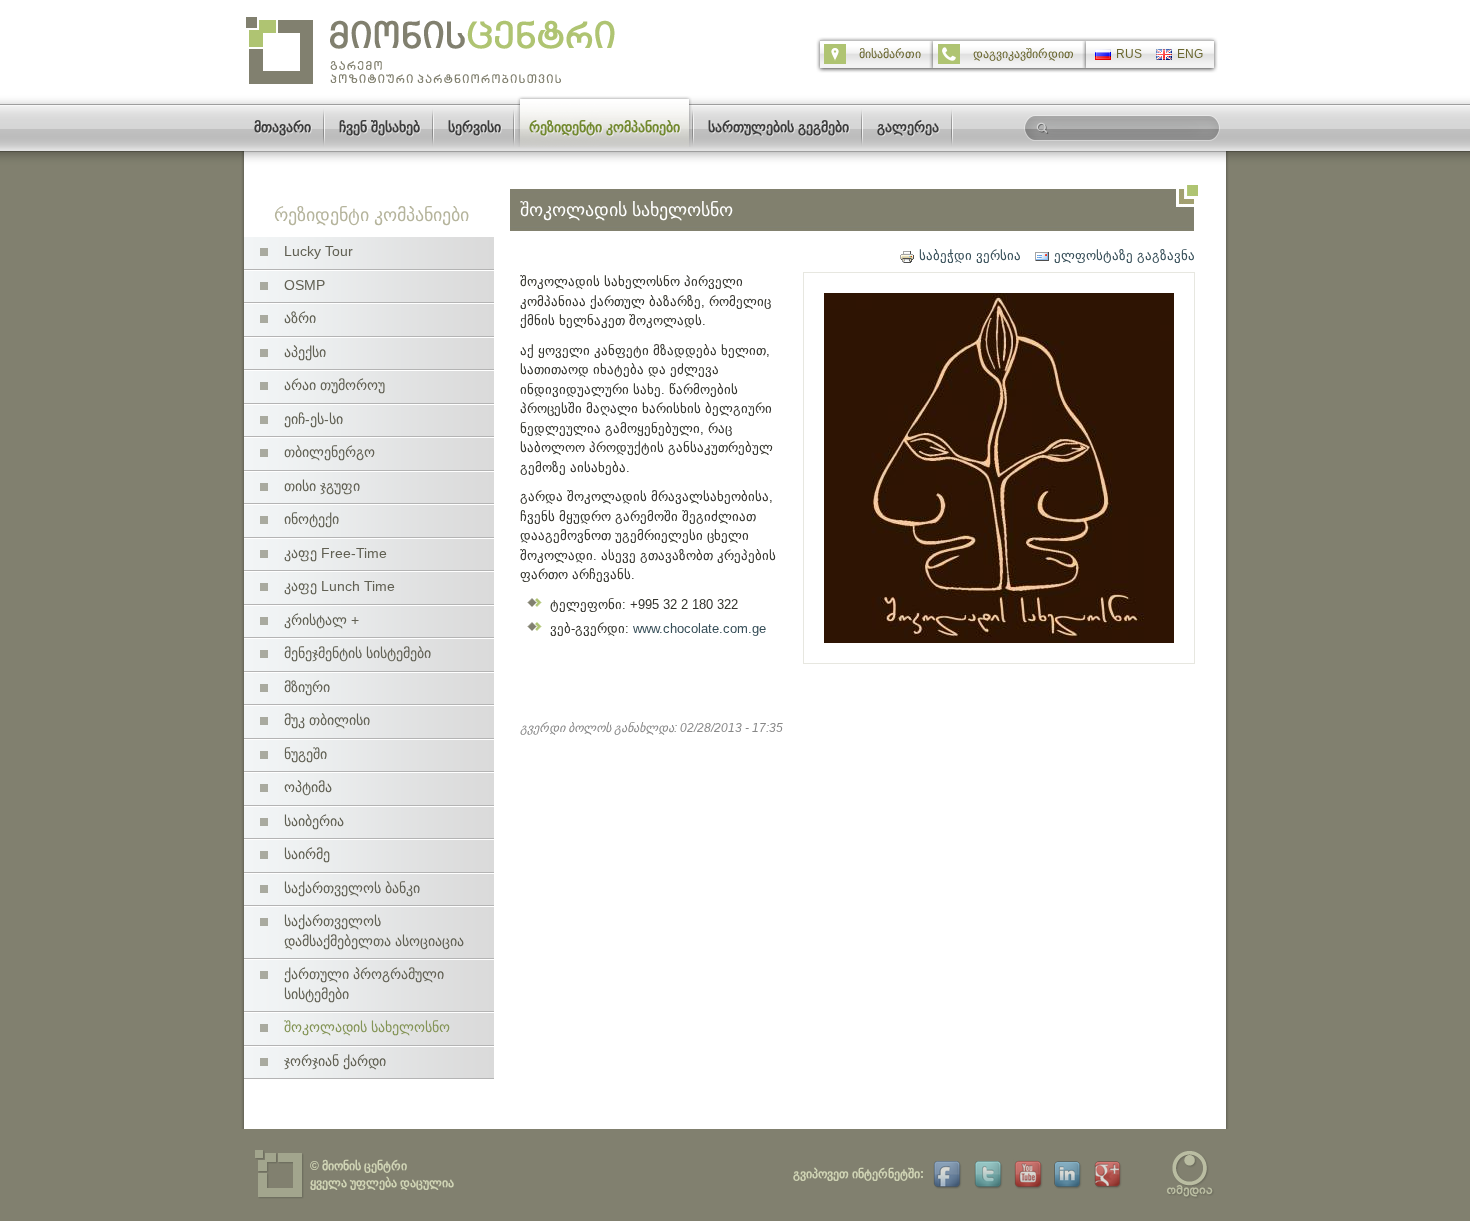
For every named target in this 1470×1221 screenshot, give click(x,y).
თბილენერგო (329, 452)
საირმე (307, 854)
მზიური (307, 687)
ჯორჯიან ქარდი (335, 1061)
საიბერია (314, 821)
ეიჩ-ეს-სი (313, 419)
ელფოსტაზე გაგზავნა (1124, 255)
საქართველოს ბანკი (352, 888)
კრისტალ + (321, 620)
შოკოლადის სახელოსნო (367, 1027)
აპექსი (305, 352)
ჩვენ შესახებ (379, 127)
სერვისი (474, 127)
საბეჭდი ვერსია (970, 255)
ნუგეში (305, 754)
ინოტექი (311, 519)
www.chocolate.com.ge (699, 628)
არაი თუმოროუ (334, 385)
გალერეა (908, 127)
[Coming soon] (985, 1174)
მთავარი (282, 127)
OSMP (304, 285)
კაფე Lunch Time (339, 586)
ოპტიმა (308, 787)
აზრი (300, 318)
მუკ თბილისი (327, 720)
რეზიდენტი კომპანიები (604, 127)
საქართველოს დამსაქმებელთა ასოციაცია (374, 931)
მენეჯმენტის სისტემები (357, 653)
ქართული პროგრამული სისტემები (364, 984)
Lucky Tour (318, 251)
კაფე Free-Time (335, 553)
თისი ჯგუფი (322, 486)
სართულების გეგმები (778, 127)
